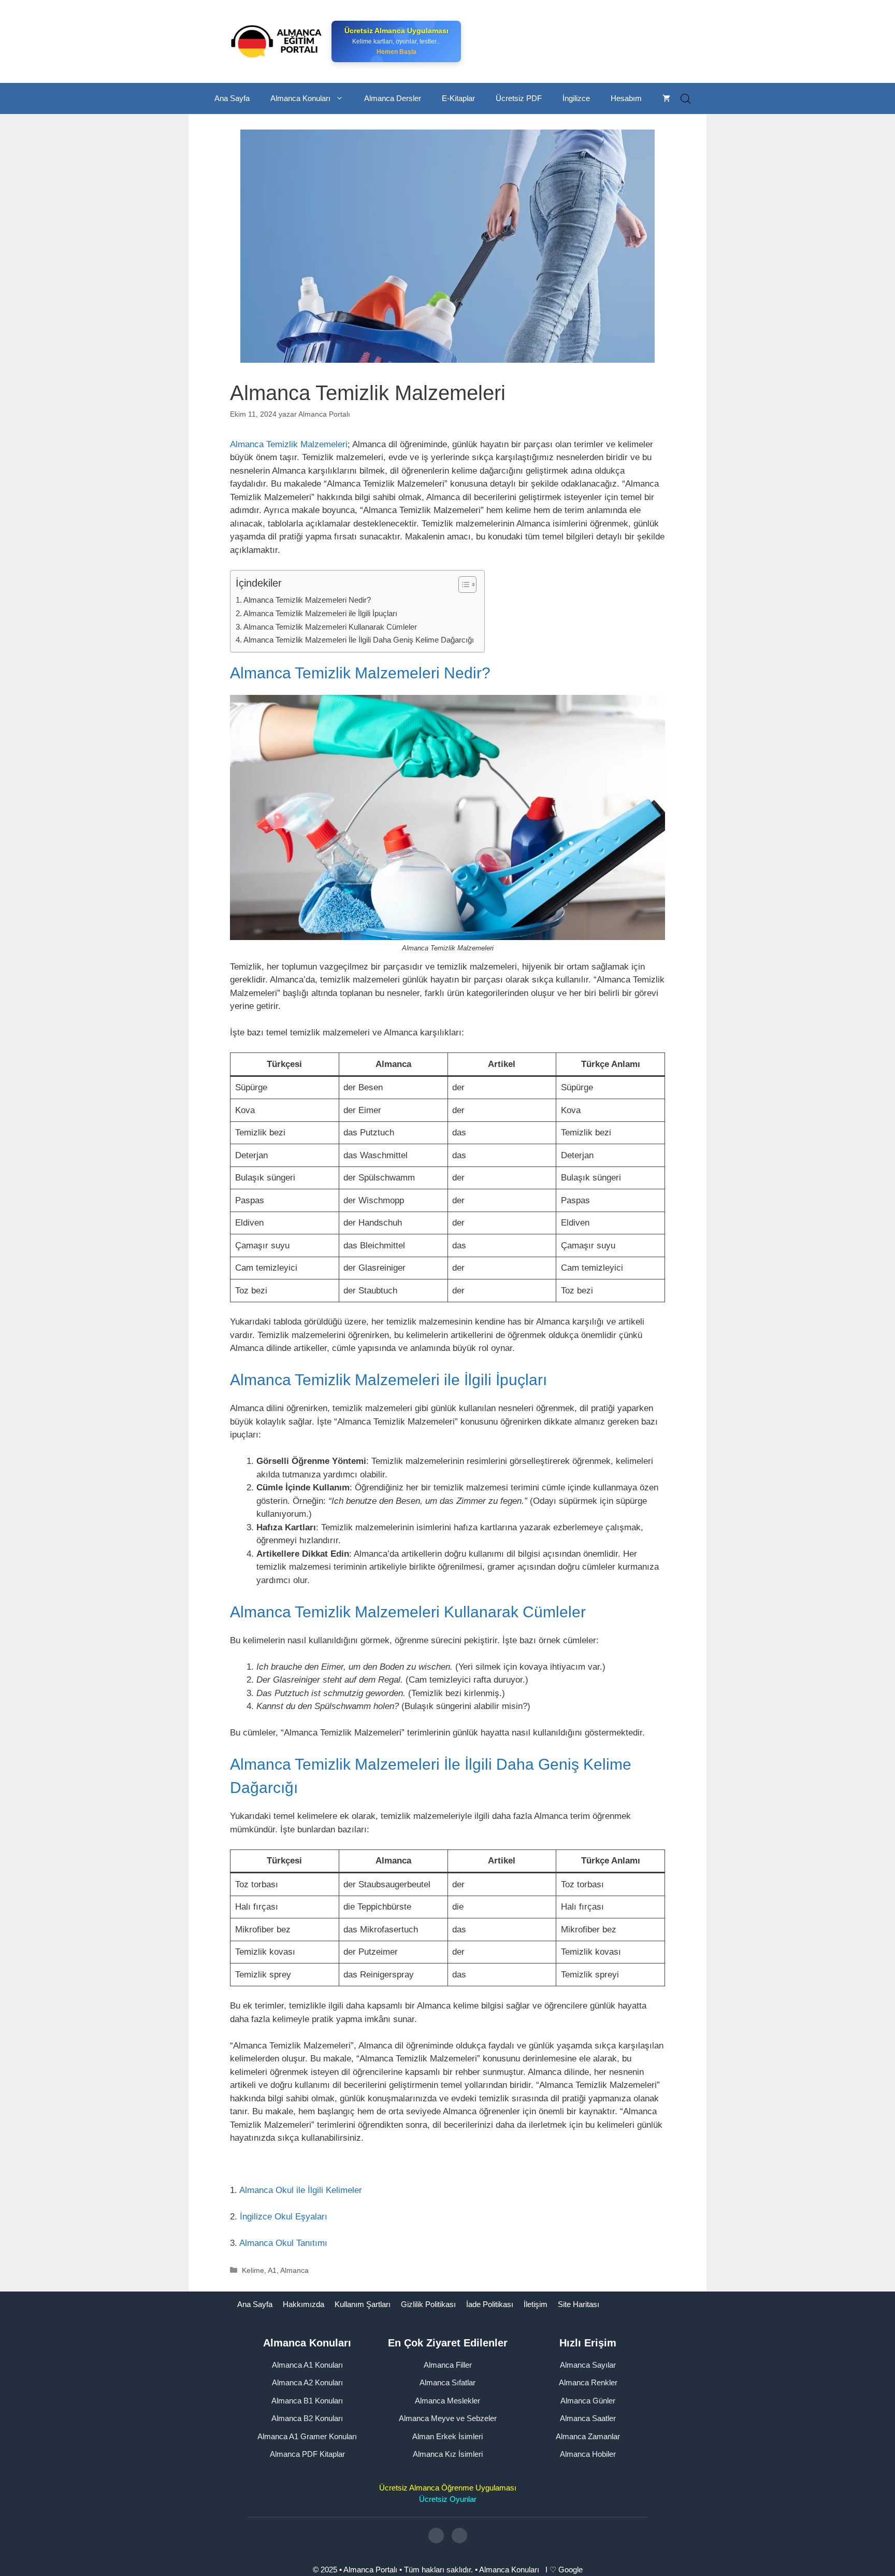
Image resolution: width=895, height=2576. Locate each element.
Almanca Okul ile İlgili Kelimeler (301, 2190)
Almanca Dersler (393, 98)
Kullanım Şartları (363, 2304)
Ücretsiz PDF (519, 98)
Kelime (253, 2270)
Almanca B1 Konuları (307, 2401)
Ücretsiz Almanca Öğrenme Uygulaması (448, 2488)
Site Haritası (579, 2304)
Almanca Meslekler (447, 2401)
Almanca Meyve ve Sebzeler (448, 2418)
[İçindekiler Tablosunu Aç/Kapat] (462, 585)
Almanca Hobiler (588, 2454)
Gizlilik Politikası (428, 2304)
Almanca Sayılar (588, 2365)
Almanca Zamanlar (588, 2436)
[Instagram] (436, 2536)
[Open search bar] (686, 99)
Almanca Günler (588, 2401)
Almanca (294, 2270)
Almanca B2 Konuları (307, 2418)
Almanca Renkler (588, 2382)
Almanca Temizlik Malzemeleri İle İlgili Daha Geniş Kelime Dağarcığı (359, 640)
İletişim (536, 2304)
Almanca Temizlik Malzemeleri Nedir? (307, 600)
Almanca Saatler (588, 2418)
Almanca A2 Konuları (307, 2382)
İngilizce (576, 98)
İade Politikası (490, 2304)
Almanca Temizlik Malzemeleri (289, 444)
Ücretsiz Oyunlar (448, 2499)
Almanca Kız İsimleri (448, 2454)
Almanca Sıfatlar (447, 2382)
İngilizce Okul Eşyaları (284, 2217)
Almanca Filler (448, 2365)
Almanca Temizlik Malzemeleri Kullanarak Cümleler (330, 627)
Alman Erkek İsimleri (447, 2436)
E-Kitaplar (458, 98)
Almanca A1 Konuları (307, 2365)
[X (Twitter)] (459, 2536)
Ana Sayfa (232, 98)
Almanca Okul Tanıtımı (283, 2243)
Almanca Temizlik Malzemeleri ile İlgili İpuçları (320, 613)
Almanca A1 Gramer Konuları (307, 2436)
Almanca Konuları (300, 98)
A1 (272, 2270)
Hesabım (626, 98)
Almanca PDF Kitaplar (307, 2454)
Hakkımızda (304, 2304)
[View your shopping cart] (666, 98)
